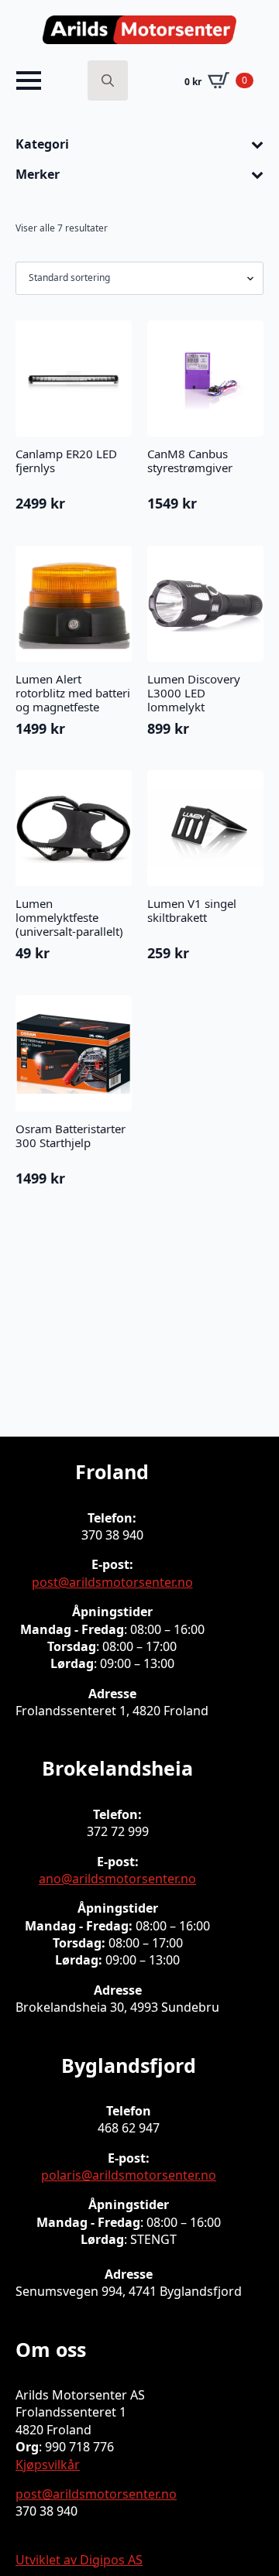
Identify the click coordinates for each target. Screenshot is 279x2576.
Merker (38, 175)
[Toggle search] (108, 80)
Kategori (42, 144)
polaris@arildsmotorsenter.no (129, 2175)
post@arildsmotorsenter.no (112, 1582)
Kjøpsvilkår (48, 2465)
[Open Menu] (29, 80)
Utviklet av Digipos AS (79, 2560)
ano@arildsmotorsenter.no (117, 1879)
